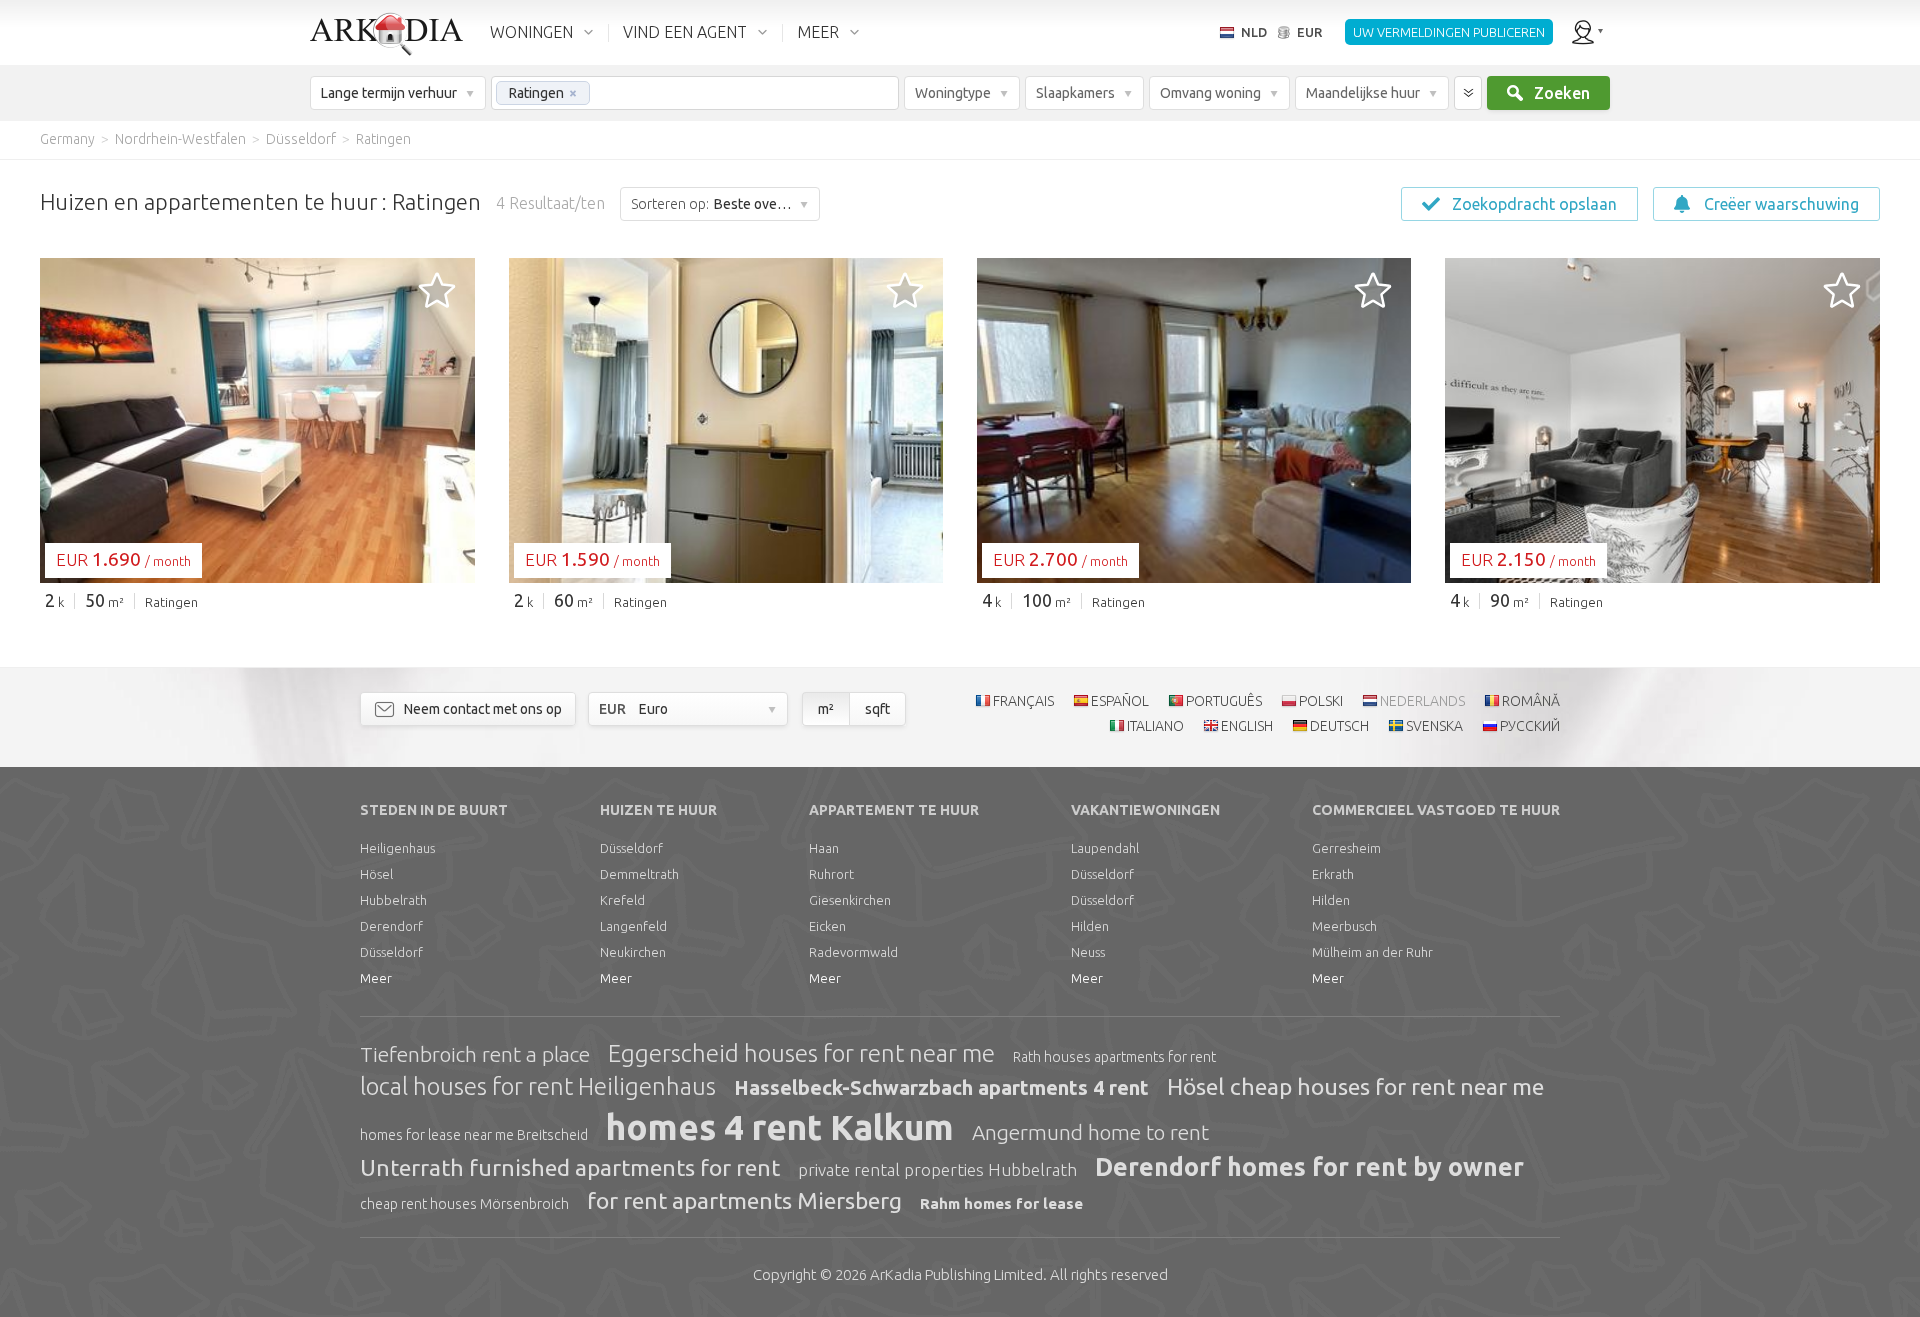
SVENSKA (1434, 726)
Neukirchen (633, 952)
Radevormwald (853, 952)
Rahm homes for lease (1001, 1203)
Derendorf (391, 926)
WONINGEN (531, 32)
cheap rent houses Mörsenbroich (464, 1204)
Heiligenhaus (397, 848)
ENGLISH (1247, 726)
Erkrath (1333, 874)
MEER (818, 32)
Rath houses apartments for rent (1114, 1057)
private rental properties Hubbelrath (937, 1169)
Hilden (1090, 926)
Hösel (376, 874)
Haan (824, 848)
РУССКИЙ (1530, 726)
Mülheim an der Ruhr (1372, 952)
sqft (877, 709)
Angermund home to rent (1090, 1132)
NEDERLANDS (1422, 701)
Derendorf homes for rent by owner (1309, 1167)
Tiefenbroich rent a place (475, 1054)
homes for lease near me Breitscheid (474, 1135)
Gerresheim (1346, 848)
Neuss (1088, 952)
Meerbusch (1344, 926)
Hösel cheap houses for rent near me (1355, 1086)
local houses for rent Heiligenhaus (538, 1086)
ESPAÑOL (1120, 701)
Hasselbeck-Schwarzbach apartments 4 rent (941, 1087)
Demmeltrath (639, 874)
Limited (956, 1274)
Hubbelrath (393, 900)
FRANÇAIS (1023, 701)
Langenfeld (633, 926)
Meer (376, 978)
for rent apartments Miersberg (744, 1200)
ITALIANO (1155, 726)
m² (826, 709)
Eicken (827, 926)
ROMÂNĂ (1531, 701)
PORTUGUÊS (1224, 701)
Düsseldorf (391, 952)
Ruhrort (831, 874)
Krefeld (622, 900)
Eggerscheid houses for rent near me (801, 1053)
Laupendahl (1105, 848)
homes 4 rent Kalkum (780, 1127)
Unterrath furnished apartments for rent (570, 1167)
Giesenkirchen (850, 900)
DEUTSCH (1339, 726)
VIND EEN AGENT (685, 32)
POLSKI (1321, 701)
